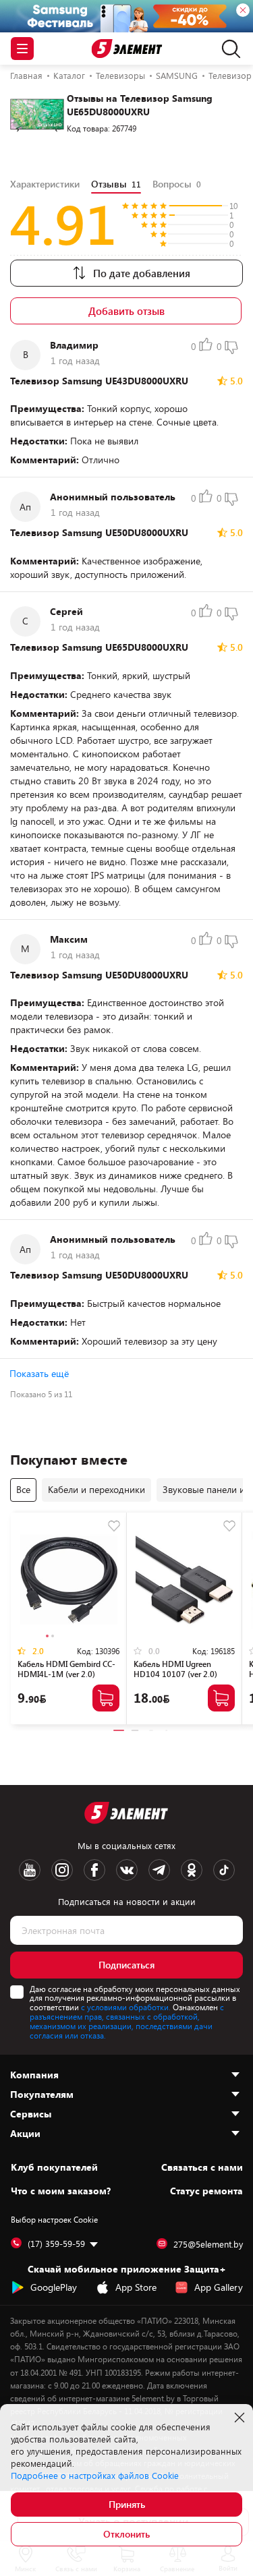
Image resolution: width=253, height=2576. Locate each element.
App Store (136, 2287)
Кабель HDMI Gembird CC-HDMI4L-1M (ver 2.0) (66, 1669)
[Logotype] (126, 49)
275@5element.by (208, 2244)
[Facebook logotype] (94, 1870)
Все (23, 1489)
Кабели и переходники (96, 1489)
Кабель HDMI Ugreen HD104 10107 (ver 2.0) (175, 1669)
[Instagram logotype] (62, 1870)
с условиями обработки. (126, 2007)
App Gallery (219, 2287)
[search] (228, 49)
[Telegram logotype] (159, 1870)
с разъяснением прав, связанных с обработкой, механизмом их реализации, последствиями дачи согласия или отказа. (127, 2021)
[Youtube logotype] (30, 1870)
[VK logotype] (127, 1870)
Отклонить (126, 2534)
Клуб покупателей (54, 2167)
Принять (127, 2504)
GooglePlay (54, 2287)
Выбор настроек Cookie (54, 2219)
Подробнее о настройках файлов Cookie (95, 2476)
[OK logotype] (192, 1870)
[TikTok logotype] (224, 1870)
